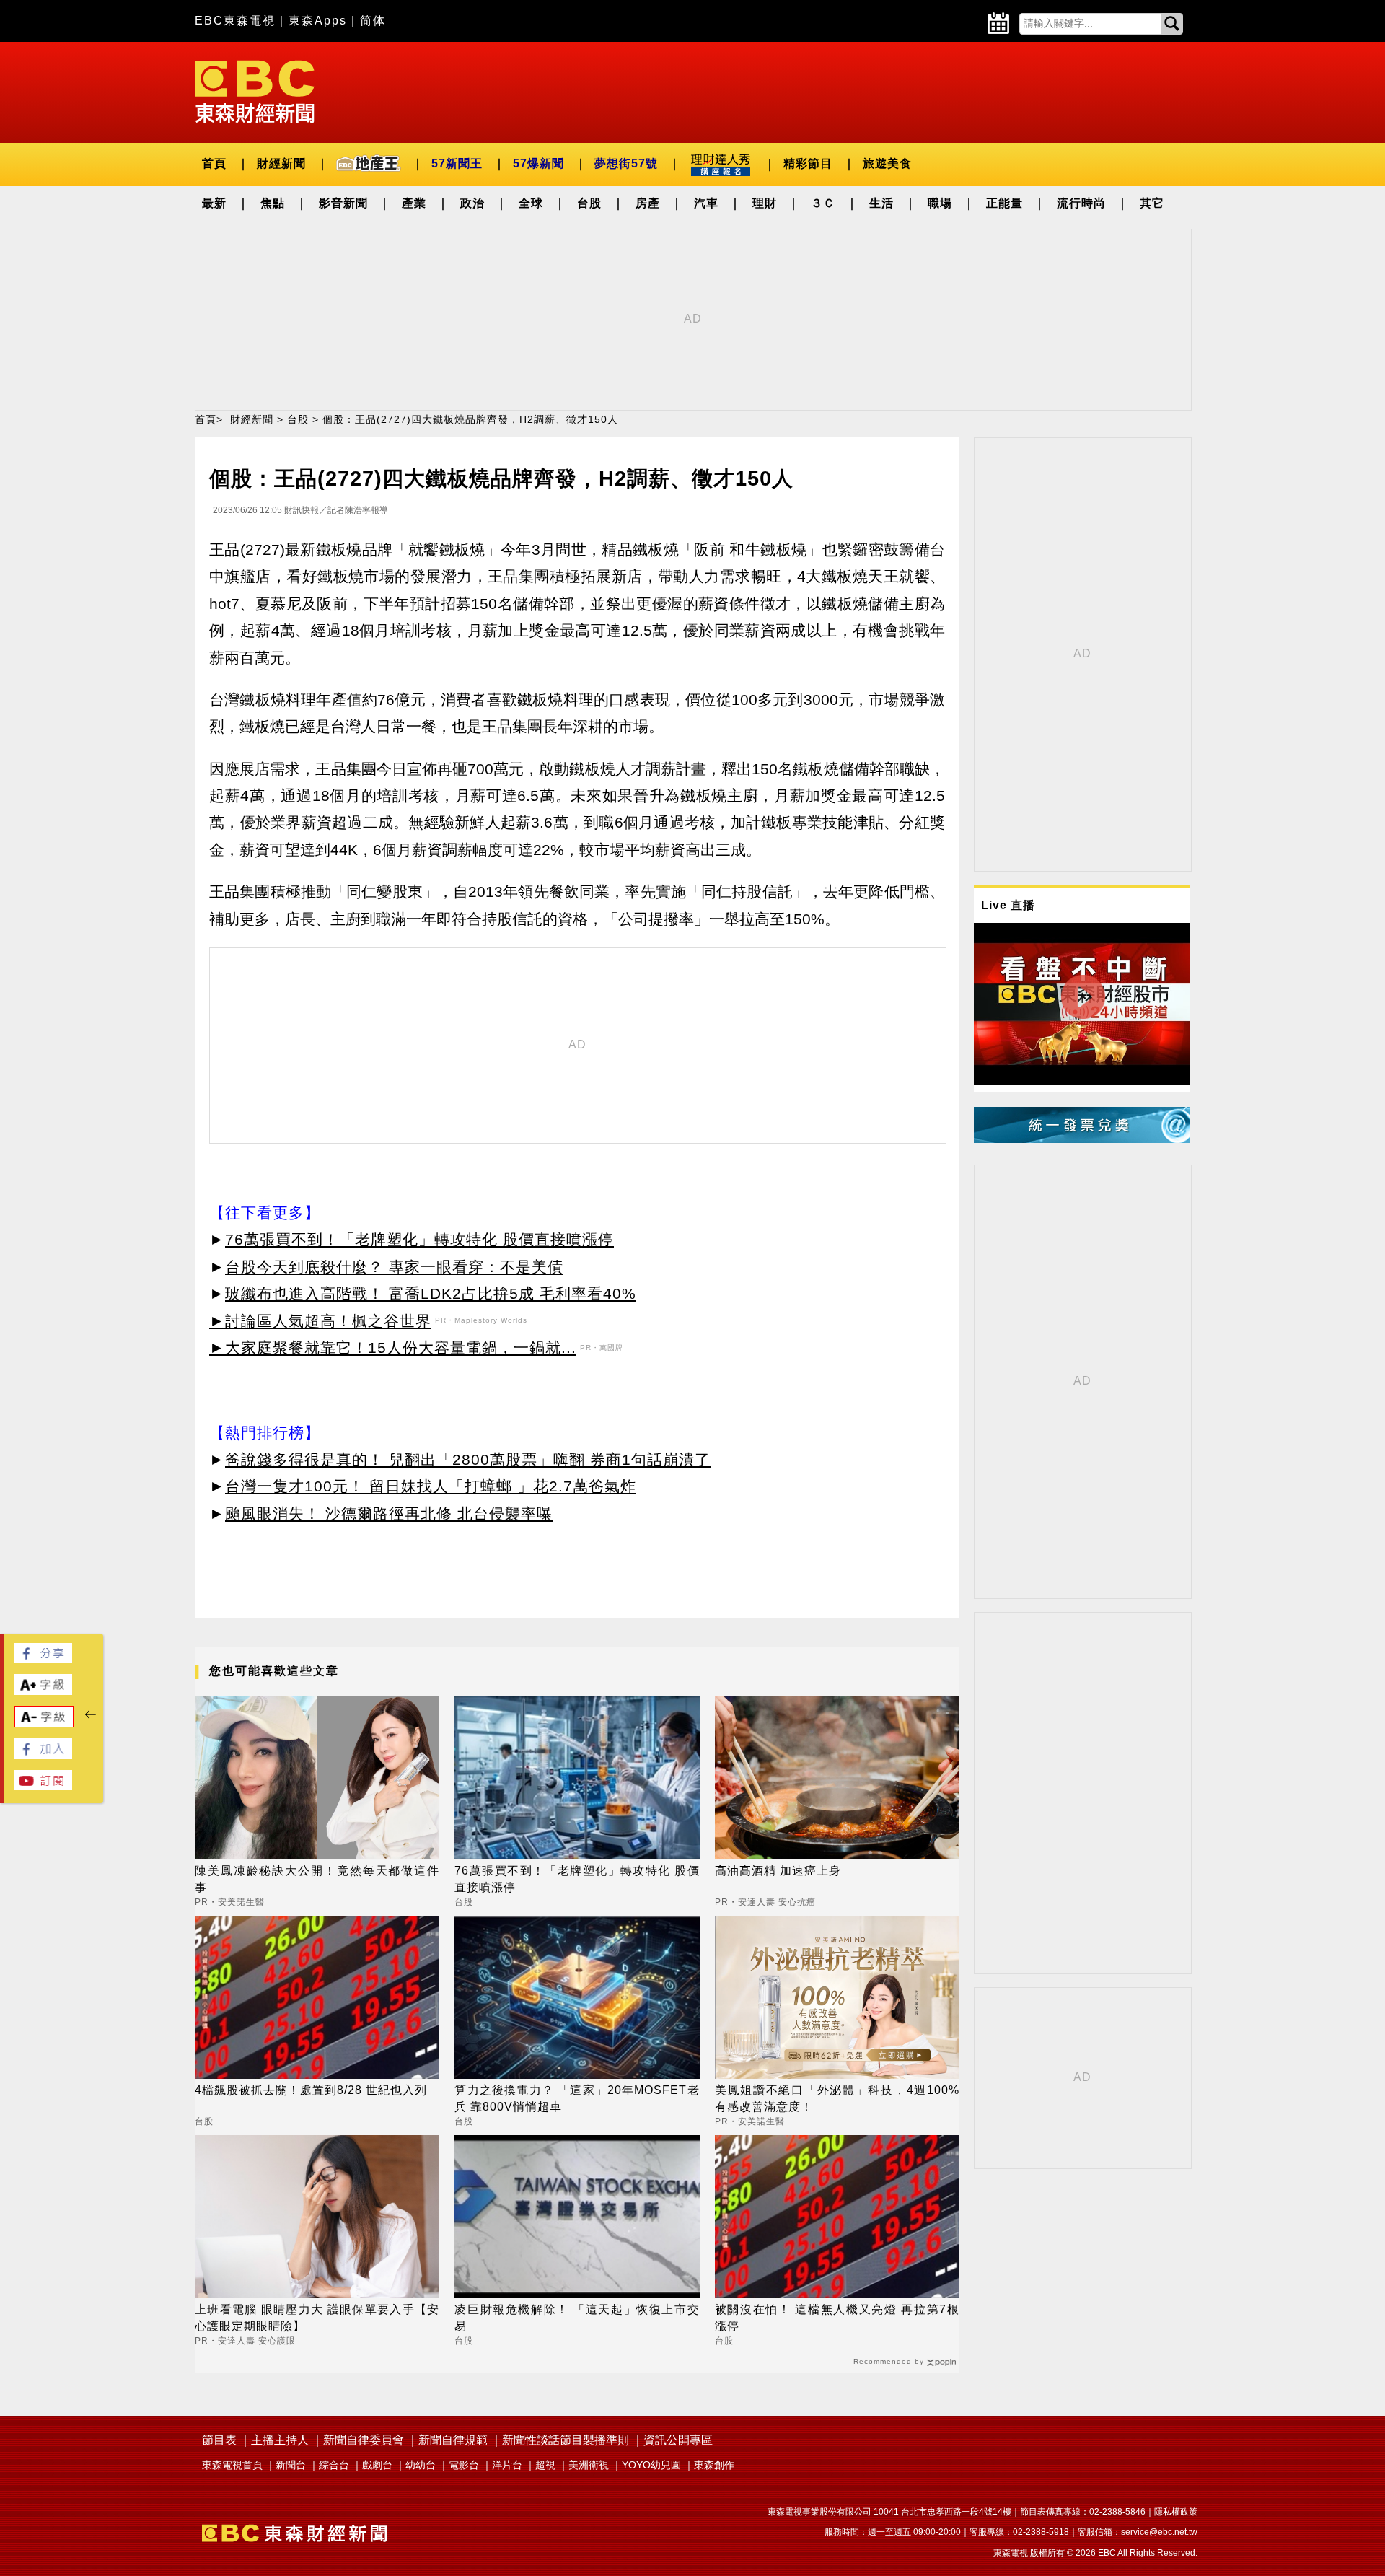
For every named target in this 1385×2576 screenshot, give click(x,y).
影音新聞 (343, 203)
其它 (1152, 203)
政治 (472, 203)
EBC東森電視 (235, 21)
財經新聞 (281, 163)
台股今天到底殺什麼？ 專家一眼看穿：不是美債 (394, 1267)
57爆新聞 (538, 163)
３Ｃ (823, 203)
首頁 (214, 163)
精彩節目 (808, 163)
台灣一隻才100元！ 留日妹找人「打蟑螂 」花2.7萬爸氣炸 (431, 1486)
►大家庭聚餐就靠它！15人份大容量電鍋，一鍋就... (393, 1348)
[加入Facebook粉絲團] (43, 1755)
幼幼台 (421, 2465)
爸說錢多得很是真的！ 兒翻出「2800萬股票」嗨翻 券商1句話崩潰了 (468, 1459)
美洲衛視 (589, 2465)
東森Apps (318, 21)
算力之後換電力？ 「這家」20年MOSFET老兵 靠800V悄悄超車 (577, 2098)
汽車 (706, 203)
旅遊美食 (887, 163)
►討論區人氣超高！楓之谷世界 (320, 1321)
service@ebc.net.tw (1159, 2532)
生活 (881, 203)
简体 (373, 21)
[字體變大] (43, 1691)
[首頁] (255, 91)
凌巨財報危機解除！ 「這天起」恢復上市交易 (577, 2317)
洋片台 (507, 2465)
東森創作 (714, 2465)
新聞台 (291, 2465)
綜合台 (334, 2465)
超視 (545, 2465)
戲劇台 (377, 2465)
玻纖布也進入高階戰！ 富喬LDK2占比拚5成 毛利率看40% (431, 1293)
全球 (531, 203)
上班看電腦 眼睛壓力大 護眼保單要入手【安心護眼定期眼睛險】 (317, 2317)
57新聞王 (457, 163)
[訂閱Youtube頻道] (43, 1786)
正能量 (1004, 203)
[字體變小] (44, 1723)
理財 (765, 203)
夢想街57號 (626, 163)
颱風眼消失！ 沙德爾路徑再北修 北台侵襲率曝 (389, 1513)
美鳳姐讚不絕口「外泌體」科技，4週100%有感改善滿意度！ (837, 2098)
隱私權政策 (1176, 2512)
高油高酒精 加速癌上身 (778, 1871)
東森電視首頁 (232, 2465)
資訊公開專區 (678, 2440)
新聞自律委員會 (364, 2440)
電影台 (464, 2465)
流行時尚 (1081, 203)
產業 (414, 203)
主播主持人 (280, 2440)
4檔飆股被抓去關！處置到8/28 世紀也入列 (311, 2090)
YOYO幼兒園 (651, 2465)
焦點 (273, 203)
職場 (940, 203)
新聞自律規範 (453, 2440)
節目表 (219, 2440)
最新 (214, 203)
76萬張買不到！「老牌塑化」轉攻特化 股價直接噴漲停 (419, 1239)
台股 (589, 203)
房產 (648, 203)
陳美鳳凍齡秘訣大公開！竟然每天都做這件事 (317, 1879)
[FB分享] (43, 1659)
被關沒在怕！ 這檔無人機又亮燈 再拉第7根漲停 (837, 2317)
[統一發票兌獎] (1082, 1139)
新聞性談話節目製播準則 (566, 2440)
